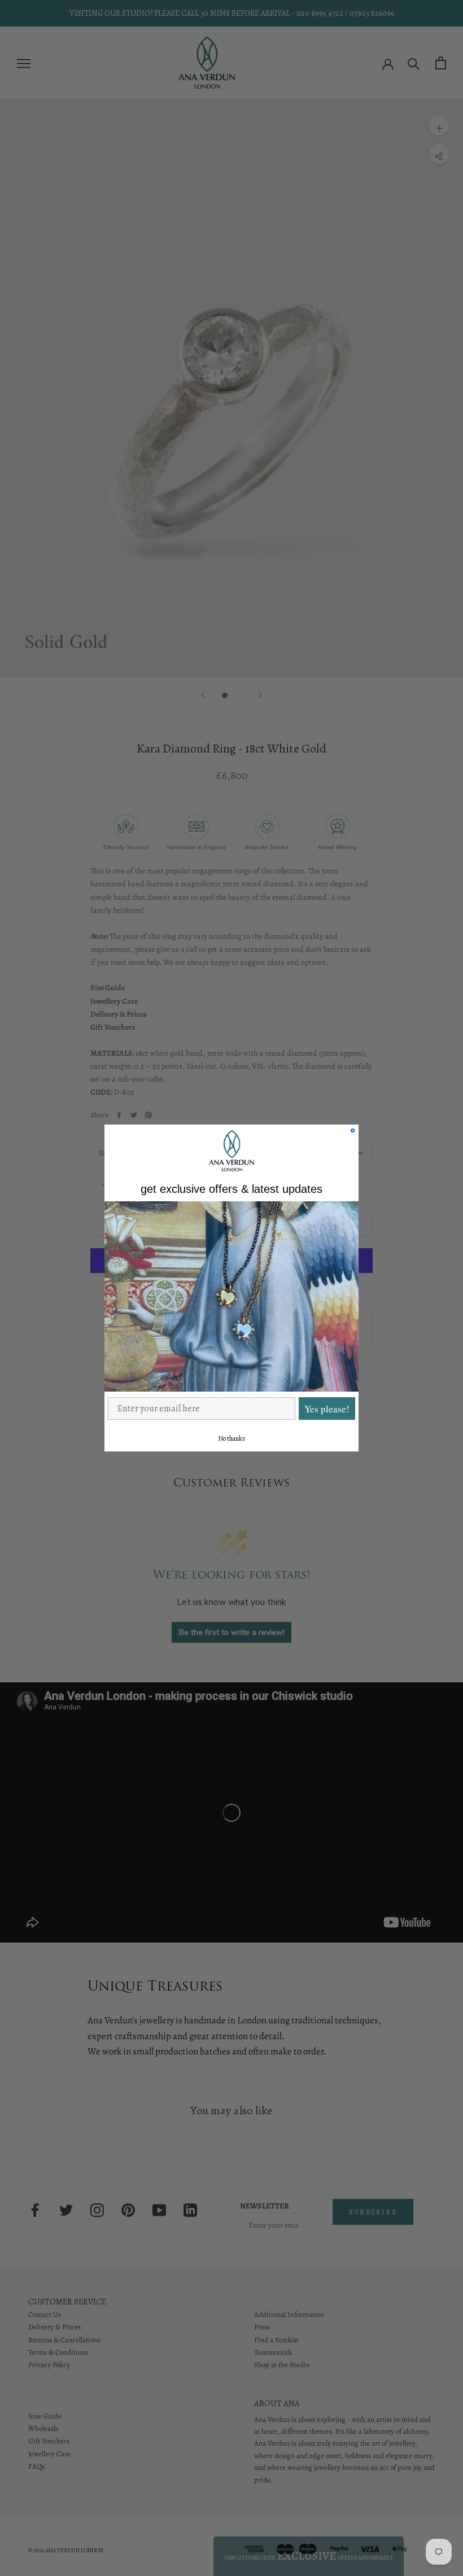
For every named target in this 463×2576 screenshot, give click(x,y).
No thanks (231, 1438)
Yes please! (327, 1409)
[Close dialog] (353, 1130)
